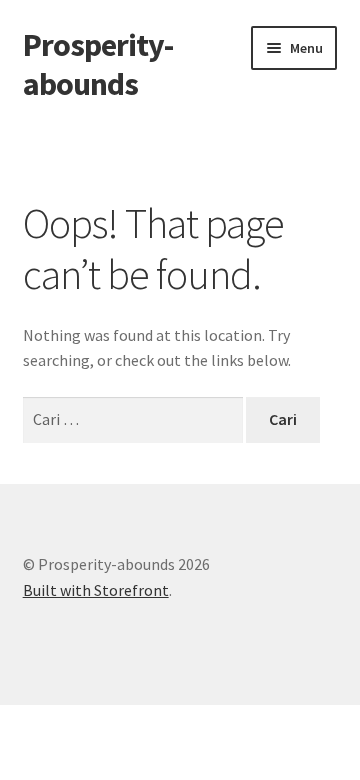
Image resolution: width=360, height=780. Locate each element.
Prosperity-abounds (98, 64)
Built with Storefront (96, 590)
